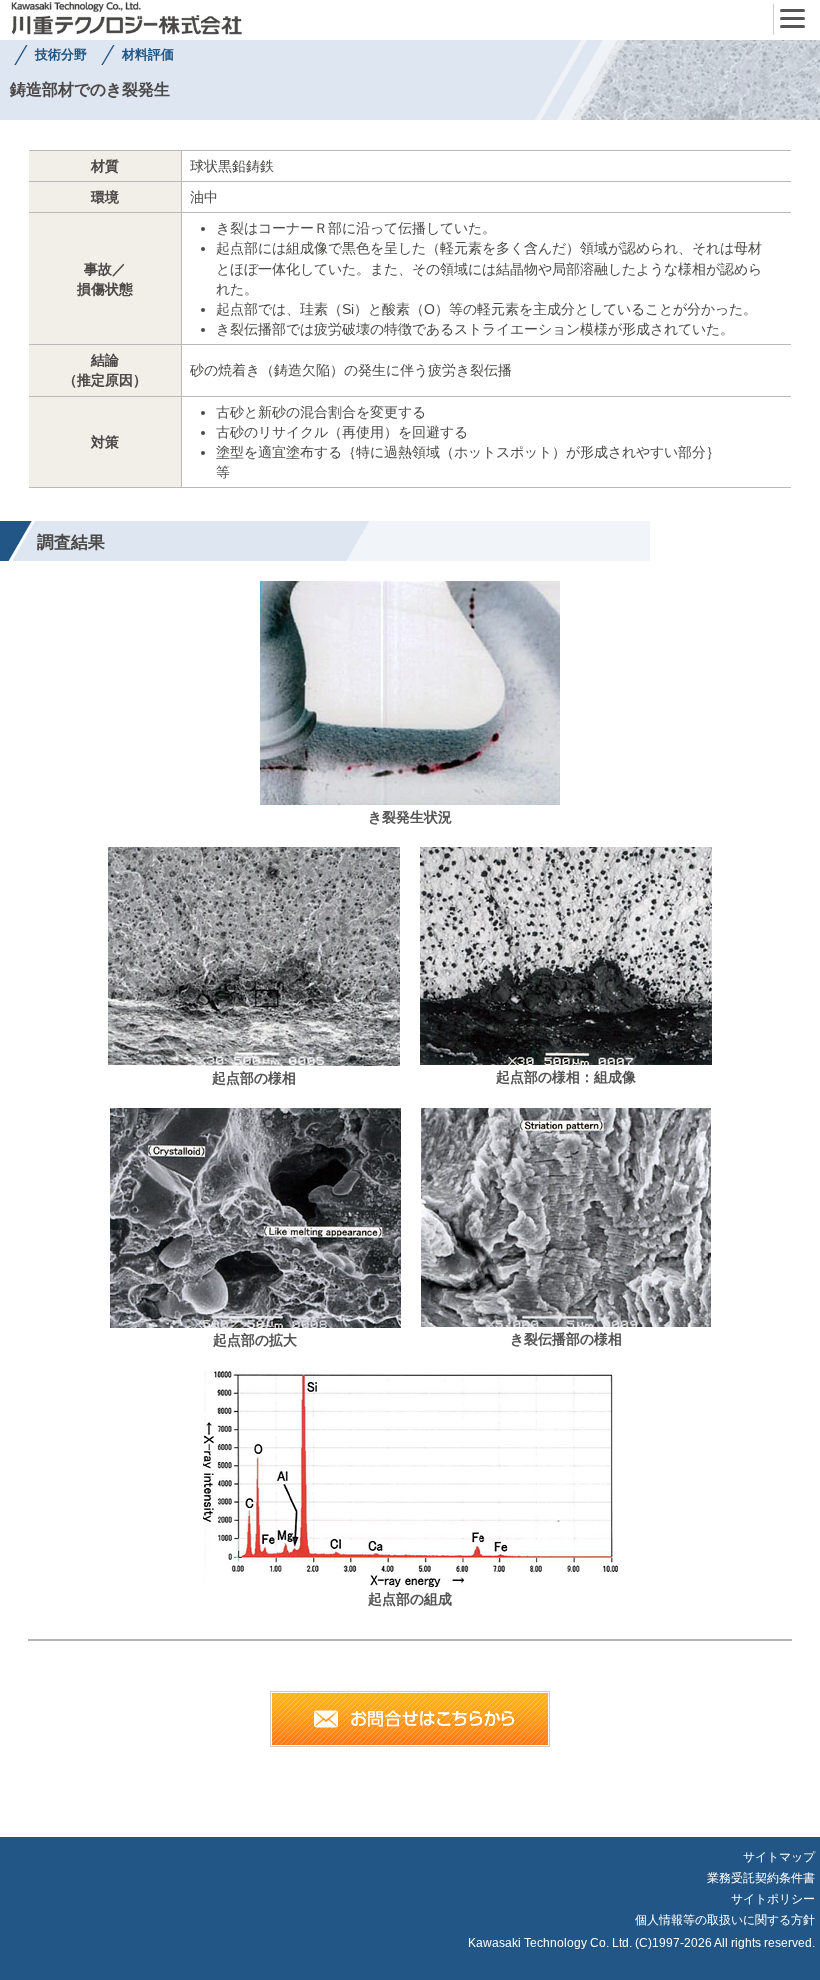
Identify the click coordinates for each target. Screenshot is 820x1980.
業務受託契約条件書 (761, 1878)
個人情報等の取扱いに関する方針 (725, 1920)
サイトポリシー (773, 1899)
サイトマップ (779, 1857)
